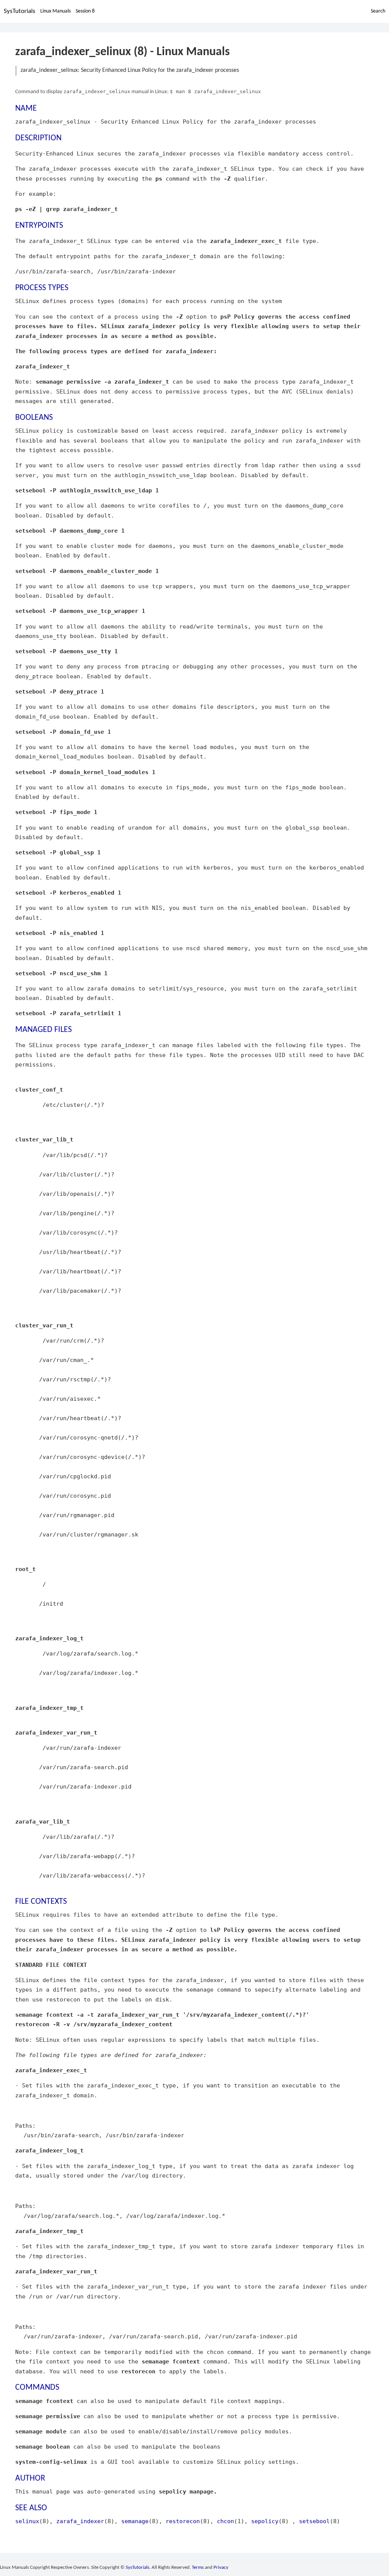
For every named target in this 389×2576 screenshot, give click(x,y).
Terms (198, 2567)
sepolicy (265, 2521)
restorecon (183, 2521)
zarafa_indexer (80, 2521)
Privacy (221, 2567)
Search (378, 11)
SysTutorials (20, 11)
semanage (135, 2521)
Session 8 (85, 11)
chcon (225, 2521)
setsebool (314, 2521)
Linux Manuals (55, 11)
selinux (27, 2521)
